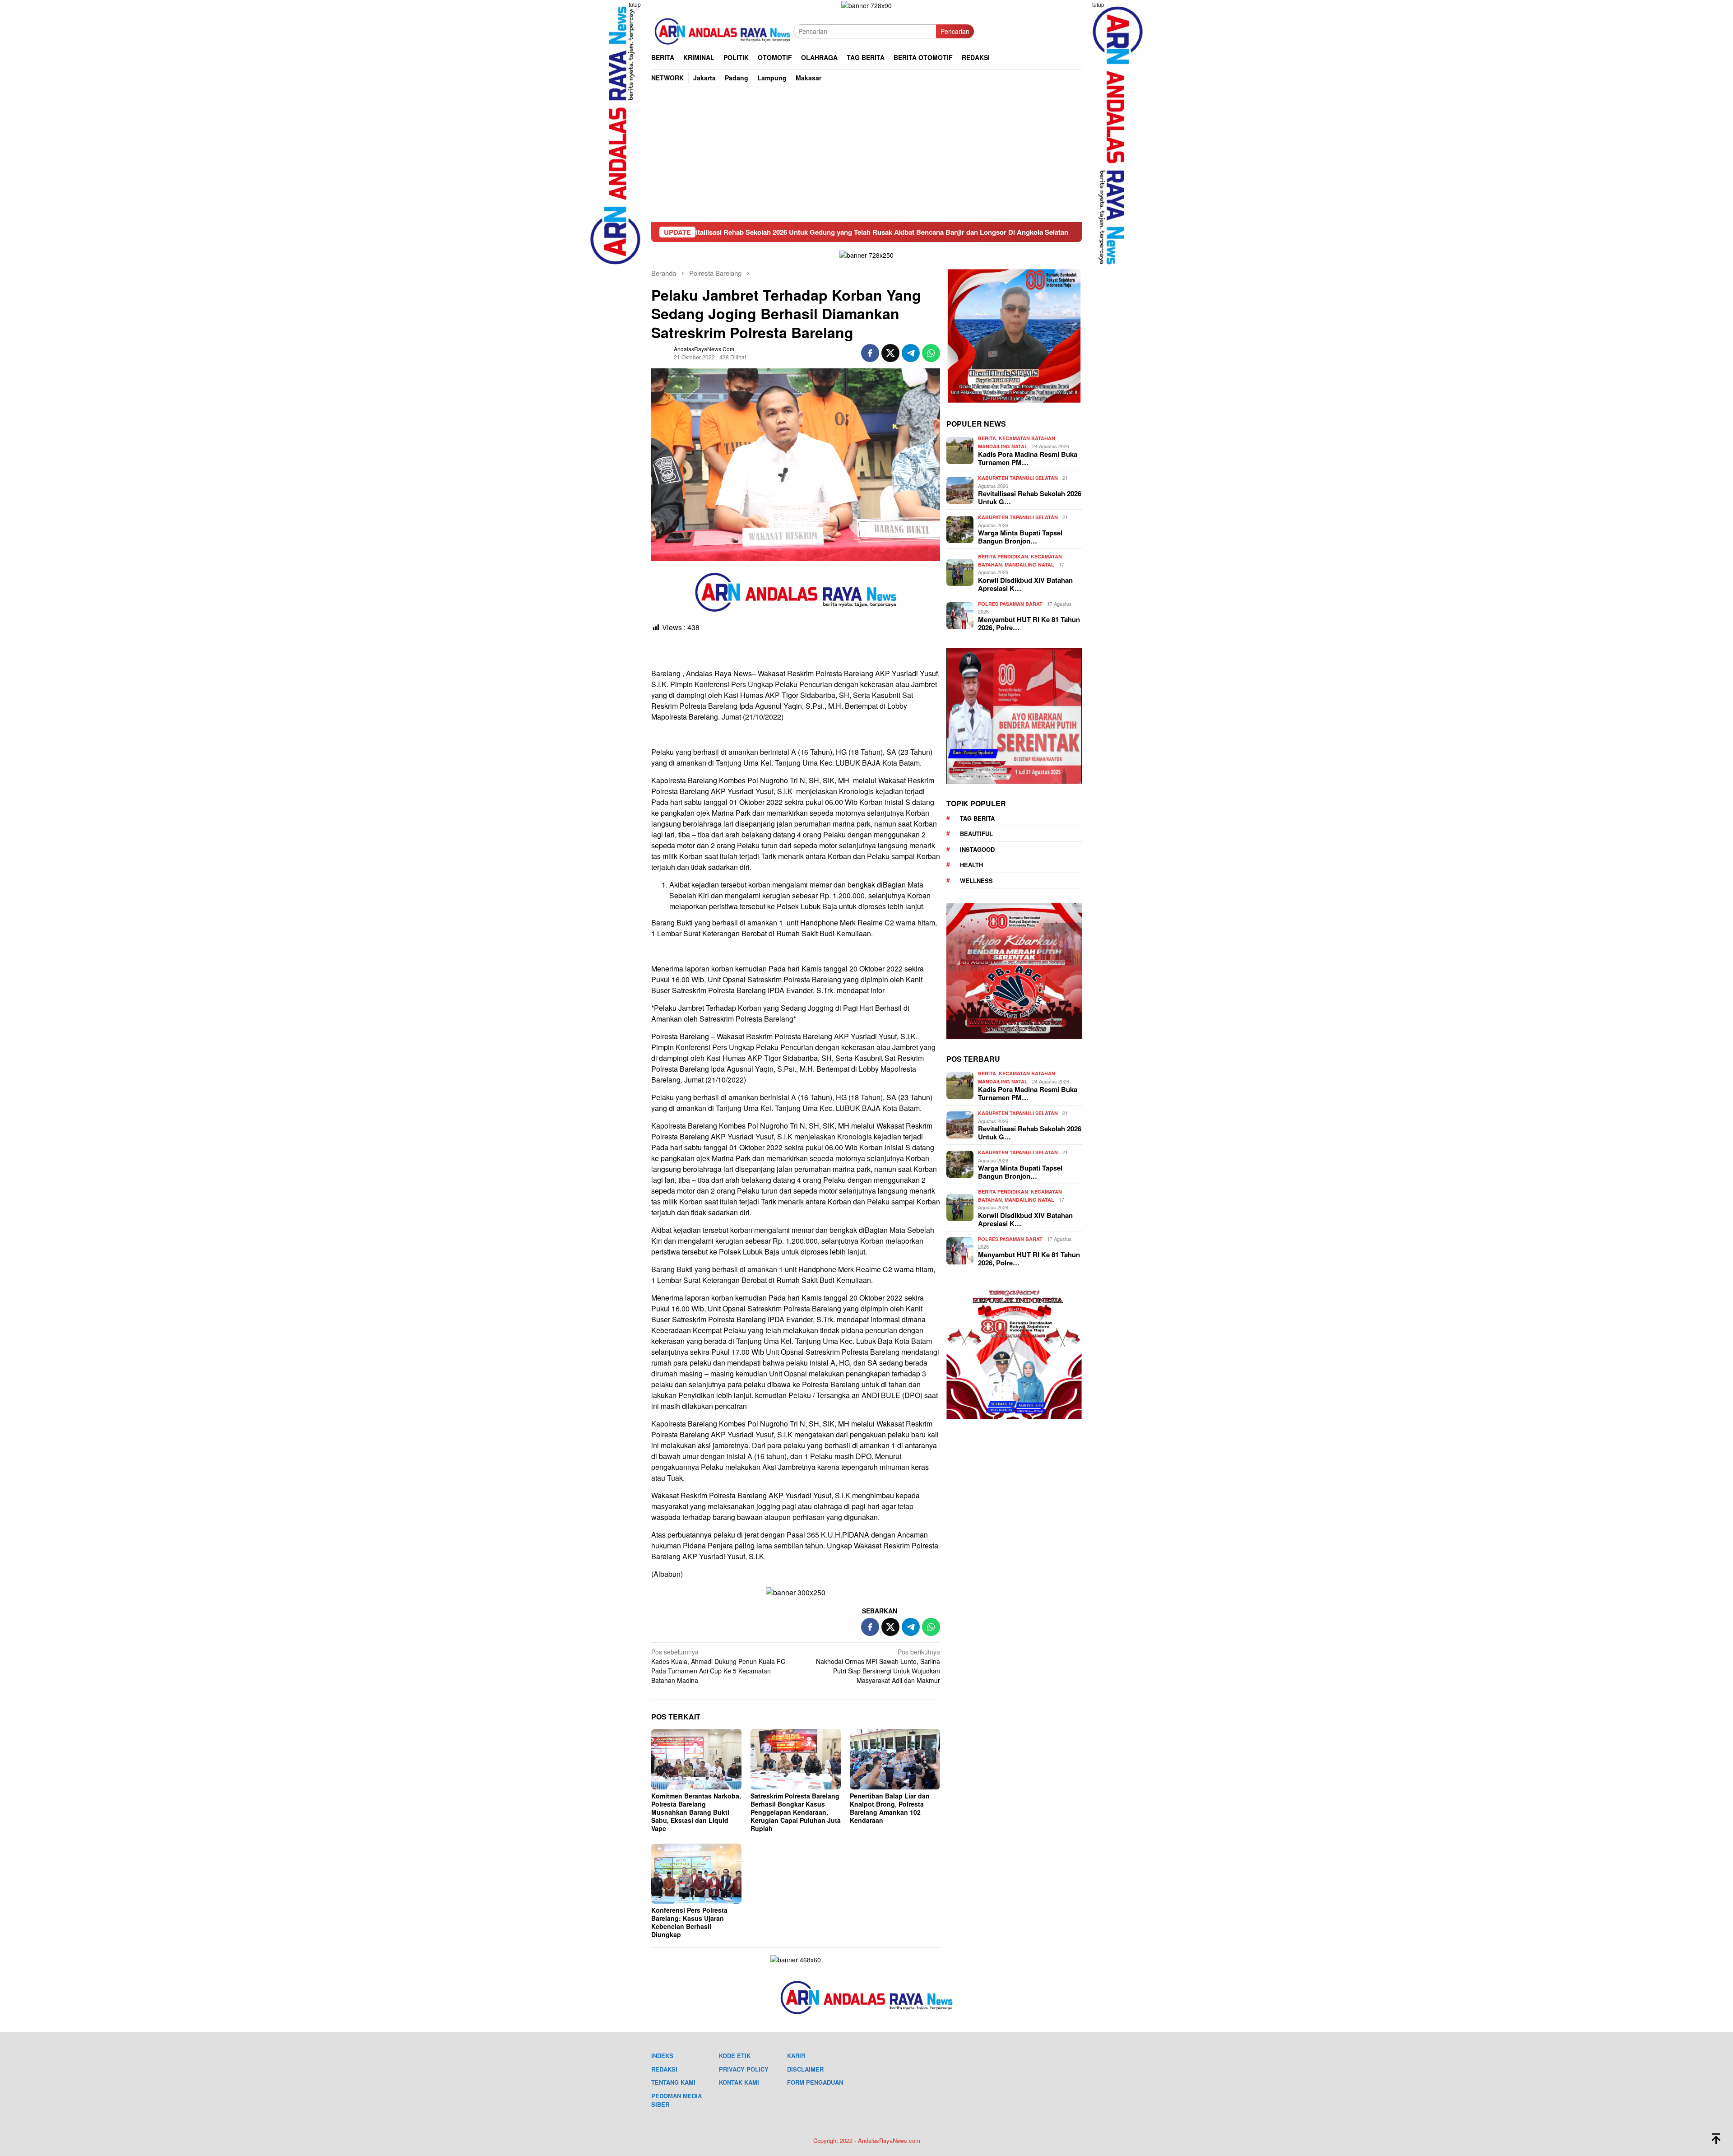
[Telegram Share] (911, 353)
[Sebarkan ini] (870, 353)
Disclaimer (805, 2069)
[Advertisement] (866, 154)
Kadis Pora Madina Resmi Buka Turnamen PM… (1028, 459)
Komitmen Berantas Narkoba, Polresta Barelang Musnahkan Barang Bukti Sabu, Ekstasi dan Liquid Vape (696, 1812)
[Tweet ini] (890, 353)
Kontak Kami (739, 2082)
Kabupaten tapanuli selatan (1018, 478)
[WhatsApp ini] (931, 353)
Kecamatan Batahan (1027, 439)
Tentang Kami (673, 2082)
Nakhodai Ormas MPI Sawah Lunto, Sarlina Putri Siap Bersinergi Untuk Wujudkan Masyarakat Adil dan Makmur (878, 1666)
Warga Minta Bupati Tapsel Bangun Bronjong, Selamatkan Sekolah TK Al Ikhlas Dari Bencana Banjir (1036, 232)
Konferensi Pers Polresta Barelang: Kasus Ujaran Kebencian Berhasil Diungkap (689, 1922)
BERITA (987, 439)
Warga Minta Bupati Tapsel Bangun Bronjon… (1020, 537)
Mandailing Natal (1003, 446)
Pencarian (955, 31)
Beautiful (976, 834)
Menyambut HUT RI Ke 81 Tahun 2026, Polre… (1029, 623)
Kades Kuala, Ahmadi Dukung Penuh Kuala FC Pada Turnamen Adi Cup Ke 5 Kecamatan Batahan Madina (718, 1666)
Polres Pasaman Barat (1010, 604)
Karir (796, 2056)
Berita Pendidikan (1003, 557)
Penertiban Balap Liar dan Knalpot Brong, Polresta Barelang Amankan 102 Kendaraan (890, 1808)
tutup (635, 4)
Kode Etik (735, 2056)
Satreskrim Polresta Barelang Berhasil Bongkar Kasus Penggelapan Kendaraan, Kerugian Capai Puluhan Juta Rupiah (796, 1812)
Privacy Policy (744, 2069)
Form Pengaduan (815, 2082)
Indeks (662, 2056)
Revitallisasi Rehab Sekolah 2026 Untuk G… (1030, 498)
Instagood (977, 849)
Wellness (976, 881)
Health (971, 865)
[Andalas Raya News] (722, 30)
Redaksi (664, 2069)
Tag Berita (977, 818)
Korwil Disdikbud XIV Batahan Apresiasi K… (1025, 584)
